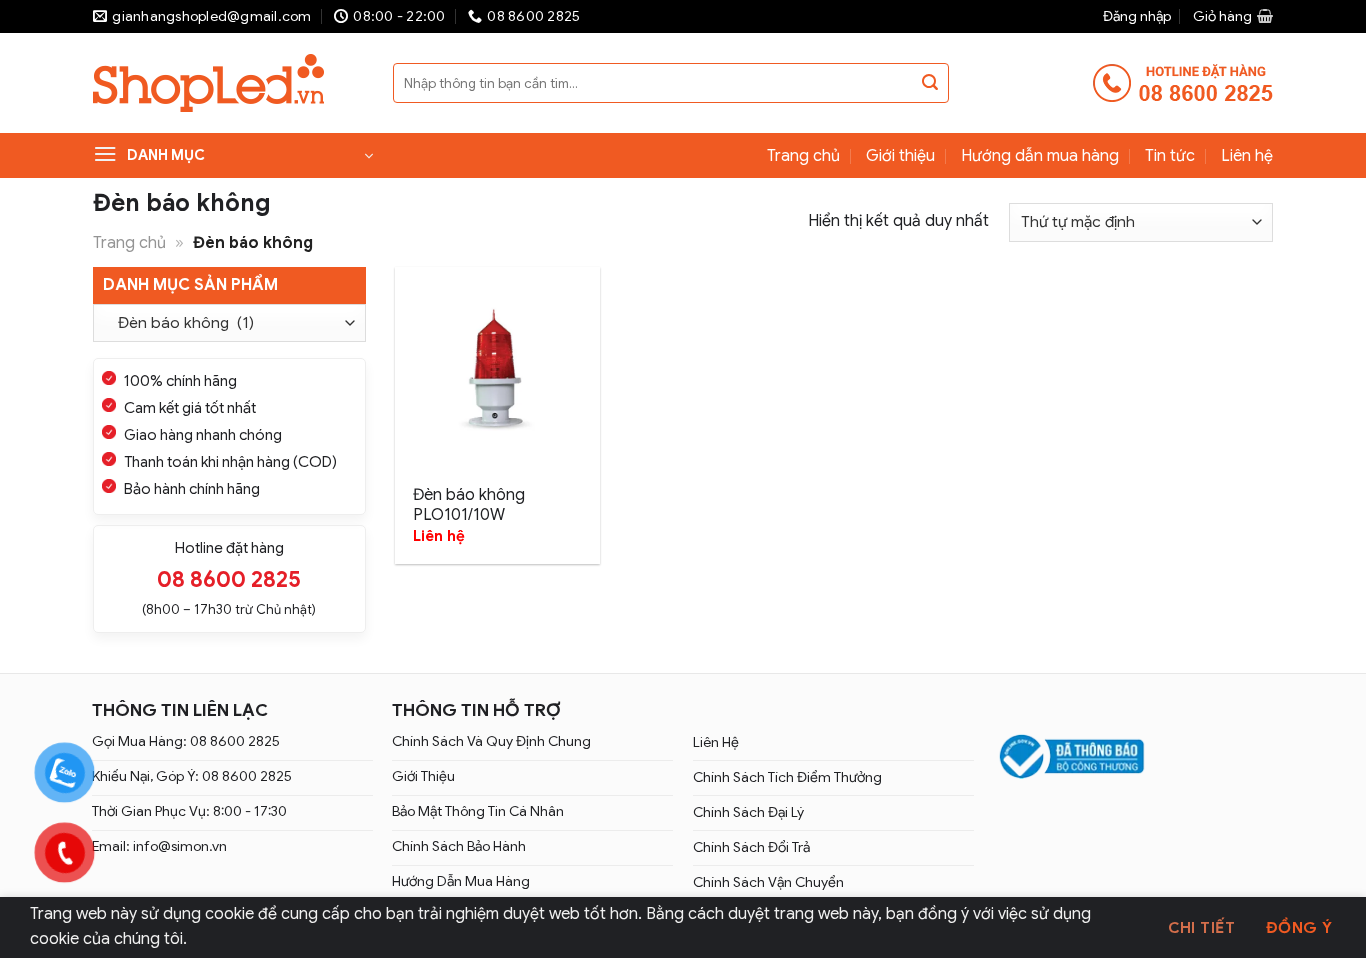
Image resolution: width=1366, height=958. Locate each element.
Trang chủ (803, 156)
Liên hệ (1247, 156)
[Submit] (930, 83)
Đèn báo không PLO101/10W (469, 505)
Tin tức (1170, 156)
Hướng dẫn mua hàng (1040, 156)
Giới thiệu (900, 156)
